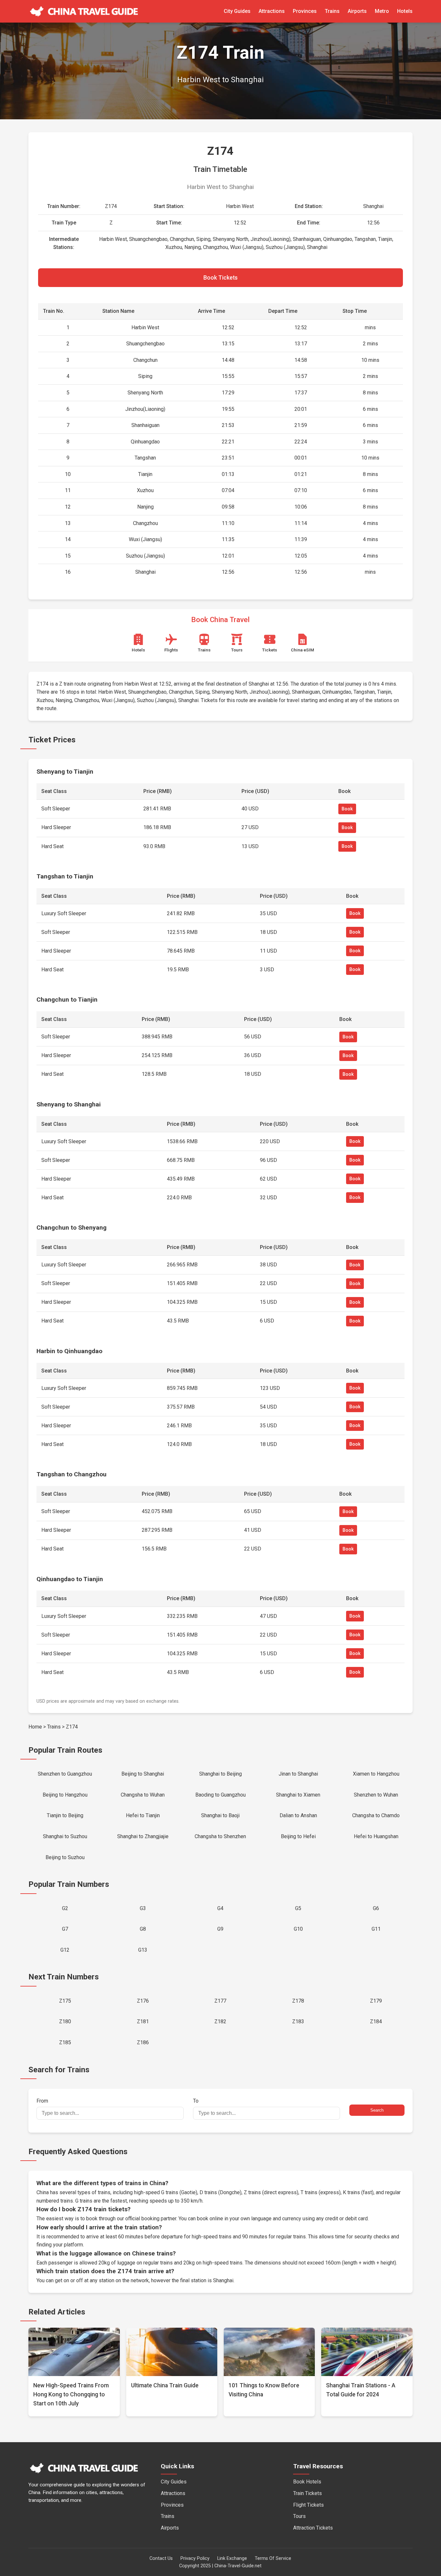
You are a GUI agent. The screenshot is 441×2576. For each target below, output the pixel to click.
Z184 (376, 2021)
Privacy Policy (195, 2558)
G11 (376, 1929)
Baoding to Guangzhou (221, 1795)
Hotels (405, 11)
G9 (220, 1929)
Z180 (65, 2021)
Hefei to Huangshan (376, 1836)
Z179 (376, 2001)
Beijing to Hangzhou (65, 1795)
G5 (298, 1908)
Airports (357, 11)
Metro (382, 11)
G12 (65, 1950)
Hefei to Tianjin (143, 1815)
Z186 (143, 2042)
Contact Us (161, 2558)
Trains (332, 11)
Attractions (272, 11)
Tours (299, 2516)
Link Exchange (232, 2558)
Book (347, 809)
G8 (143, 1929)
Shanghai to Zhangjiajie (143, 1836)
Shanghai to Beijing (221, 1774)
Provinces (305, 11)
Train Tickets (308, 2493)
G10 (298, 1929)
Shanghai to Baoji (220, 1815)
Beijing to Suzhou (65, 1857)
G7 (65, 1929)
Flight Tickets (308, 2505)
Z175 (65, 2001)
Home (35, 1727)
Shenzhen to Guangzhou (65, 1774)
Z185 (65, 2042)
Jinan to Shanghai (298, 1774)
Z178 (298, 2001)
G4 (220, 1908)
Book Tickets (221, 278)
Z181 (143, 2021)
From (42, 2101)
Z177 (220, 2001)
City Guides (237, 11)
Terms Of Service (273, 2558)
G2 (65, 1908)
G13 (143, 1950)
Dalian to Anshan (298, 1815)
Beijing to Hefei (298, 1836)
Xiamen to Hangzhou (376, 1774)
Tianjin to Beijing (65, 1815)
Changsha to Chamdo (376, 1815)
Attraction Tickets (313, 2528)
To (196, 2101)
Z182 (220, 2021)
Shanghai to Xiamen (298, 1795)
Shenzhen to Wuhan (376, 1795)
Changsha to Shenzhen (220, 1836)
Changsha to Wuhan (143, 1795)
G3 (143, 1908)
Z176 (143, 2001)
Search (377, 2110)
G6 (376, 1908)
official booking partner (151, 2219)
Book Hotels (307, 2482)
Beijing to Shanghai (143, 1774)
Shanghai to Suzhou (65, 1836)
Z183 (298, 2021)
